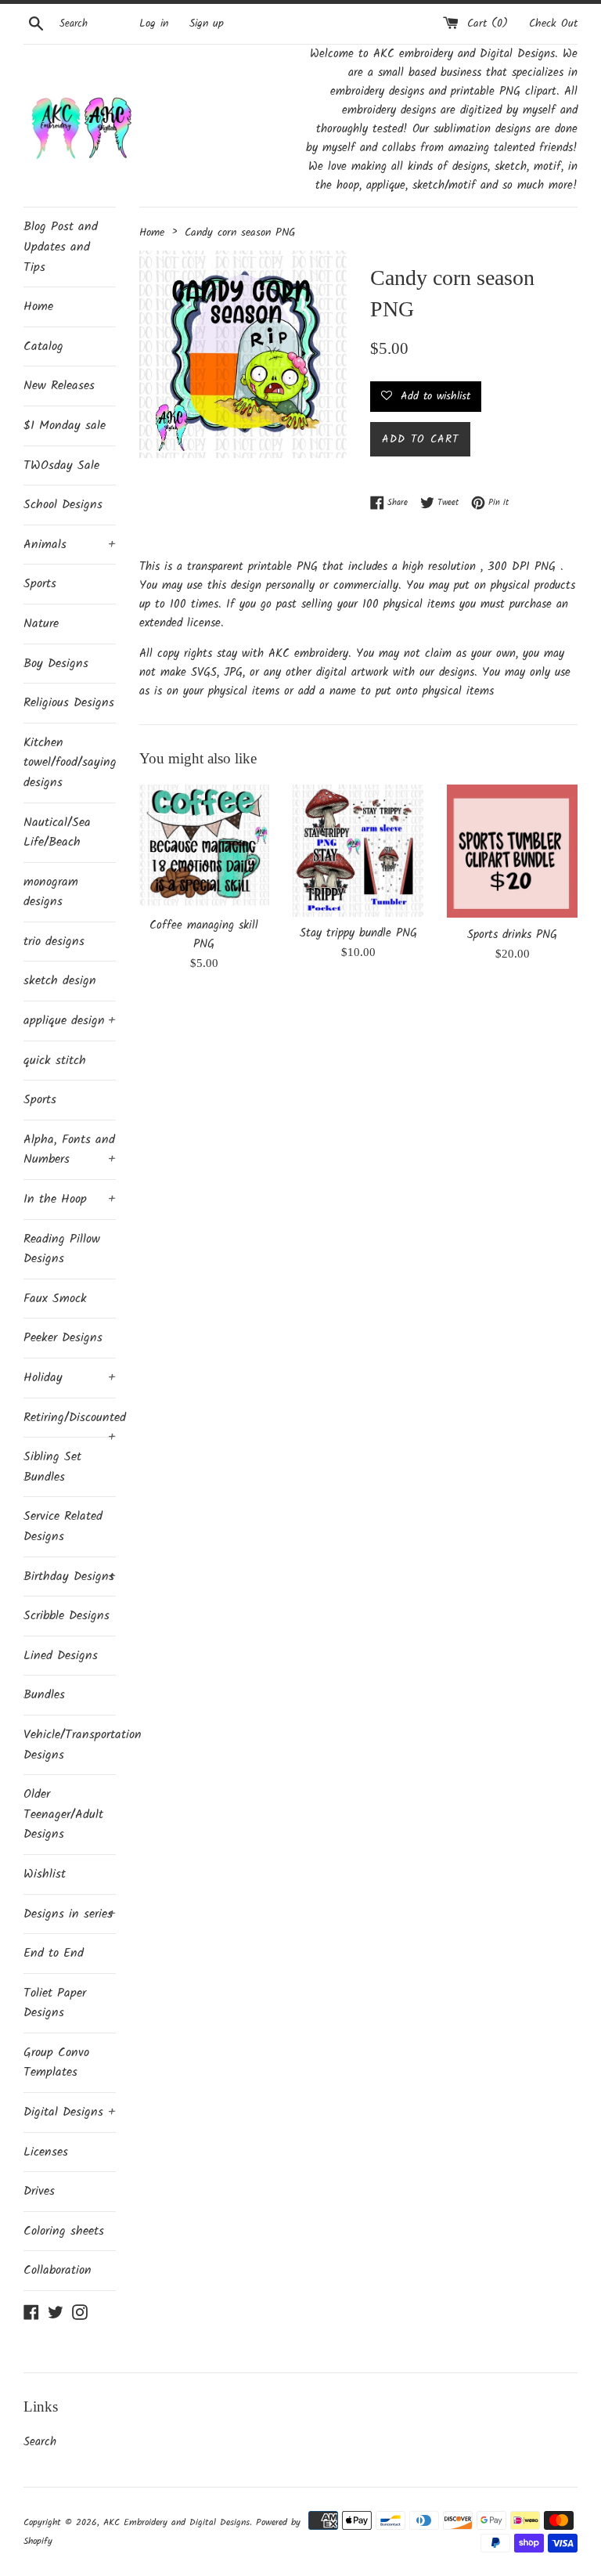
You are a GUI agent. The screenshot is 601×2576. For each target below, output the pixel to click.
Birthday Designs (70, 1577)
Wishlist (45, 1874)
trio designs (54, 942)
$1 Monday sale (65, 426)
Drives (39, 2191)
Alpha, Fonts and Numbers (70, 1150)
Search (40, 2442)
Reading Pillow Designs (62, 1249)
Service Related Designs (63, 1526)
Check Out (553, 24)
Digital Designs (70, 2112)
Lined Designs (61, 1656)
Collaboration (58, 2270)
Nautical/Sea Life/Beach (57, 833)
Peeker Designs (63, 1338)
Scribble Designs (67, 1616)
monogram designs (51, 892)
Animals (70, 545)
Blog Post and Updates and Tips (61, 247)
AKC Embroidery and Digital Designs (176, 2522)
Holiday (70, 1378)
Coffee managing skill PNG (204, 935)
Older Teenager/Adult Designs (63, 1814)
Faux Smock (55, 1299)
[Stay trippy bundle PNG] (358, 851)
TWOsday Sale (61, 465)
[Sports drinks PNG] (512, 851)
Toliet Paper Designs (55, 2003)
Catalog (43, 346)
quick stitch (55, 1061)
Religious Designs (69, 703)
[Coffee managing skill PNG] (205, 846)
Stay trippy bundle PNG (358, 933)
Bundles (44, 1695)
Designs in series (70, 1914)
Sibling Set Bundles (52, 1467)
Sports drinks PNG (512, 935)
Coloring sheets (64, 2231)
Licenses (46, 2152)
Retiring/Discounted (70, 1423)
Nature (41, 624)
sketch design (60, 981)
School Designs (63, 505)
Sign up (207, 24)
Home (38, 307)
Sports (40, 584)
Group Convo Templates (56, 2063)
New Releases (59, 386)
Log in (154, 24)
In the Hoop (70, 1199)
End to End (54, 1953)
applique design (70, 1021)
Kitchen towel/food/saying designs (70, 763)
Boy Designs (56, 664)
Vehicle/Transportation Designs (70, 1745)
